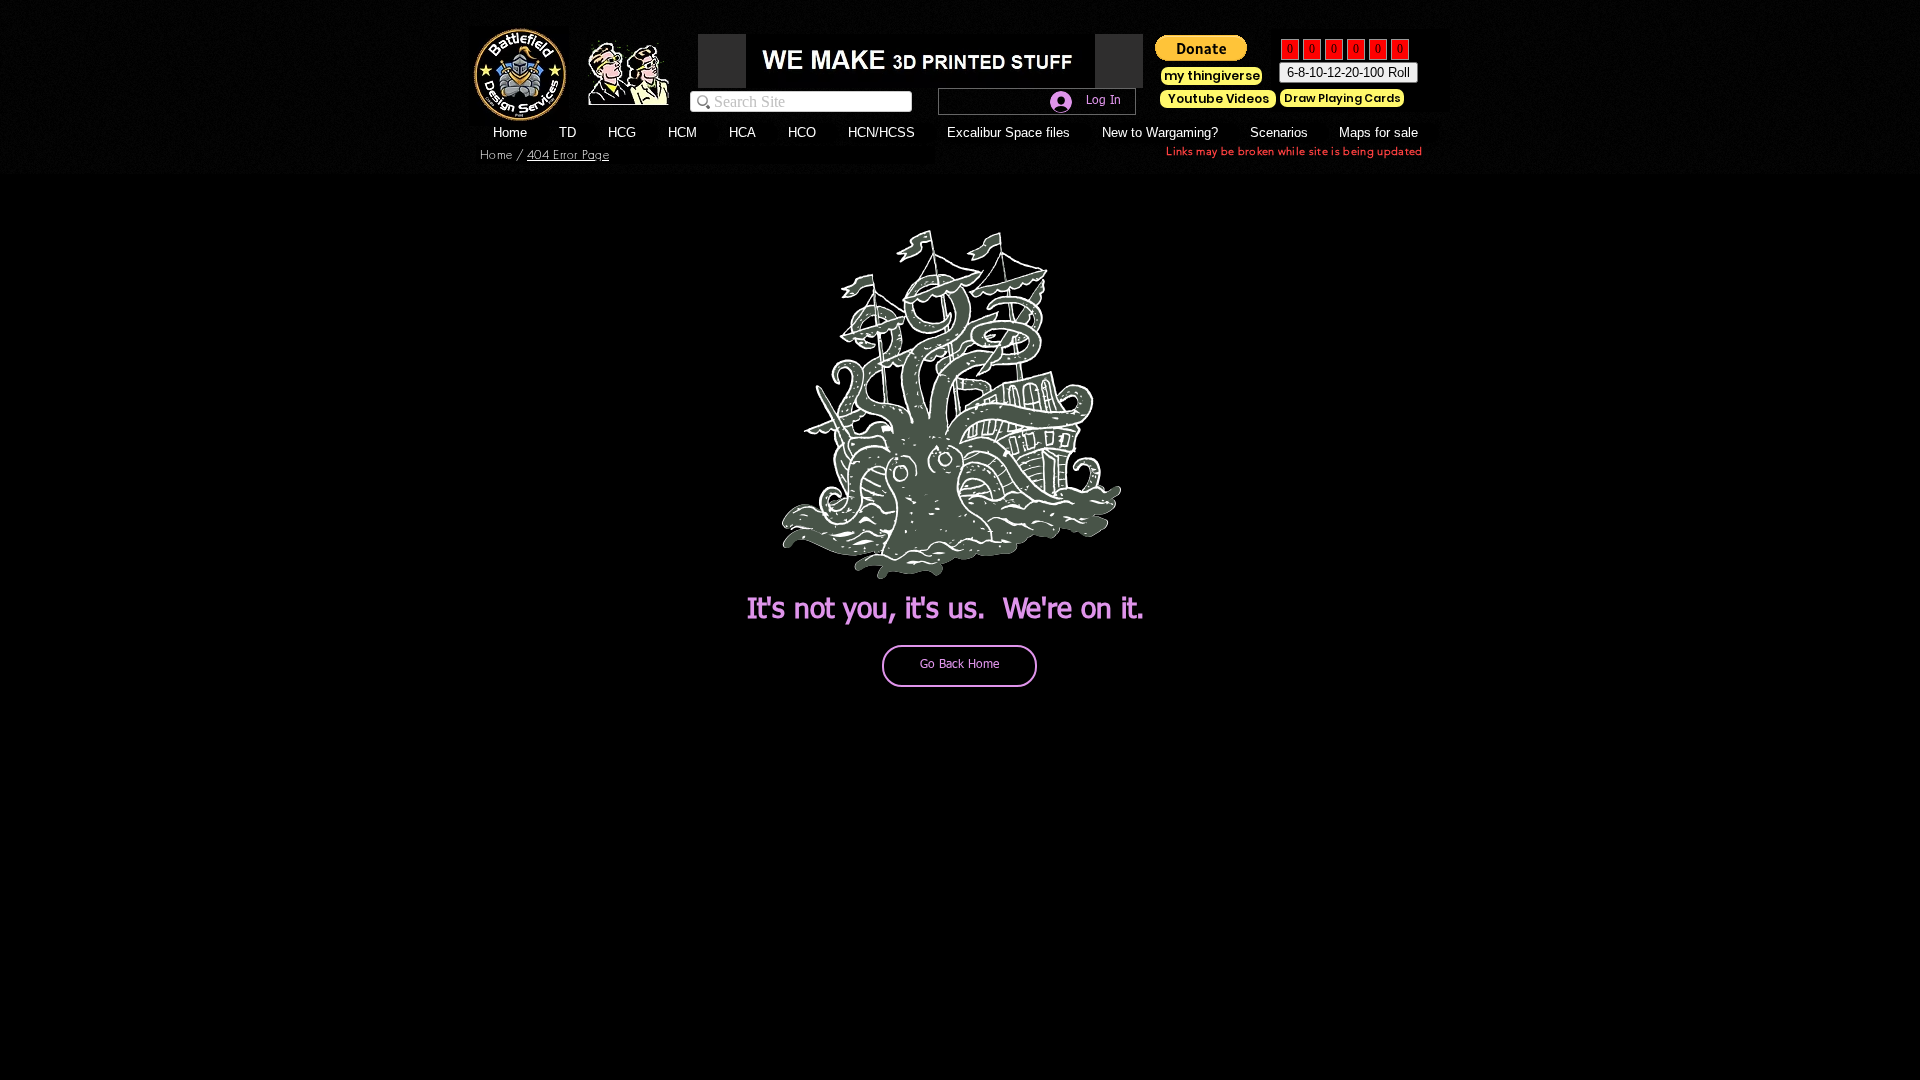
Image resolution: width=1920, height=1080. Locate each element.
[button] (813, 133)
